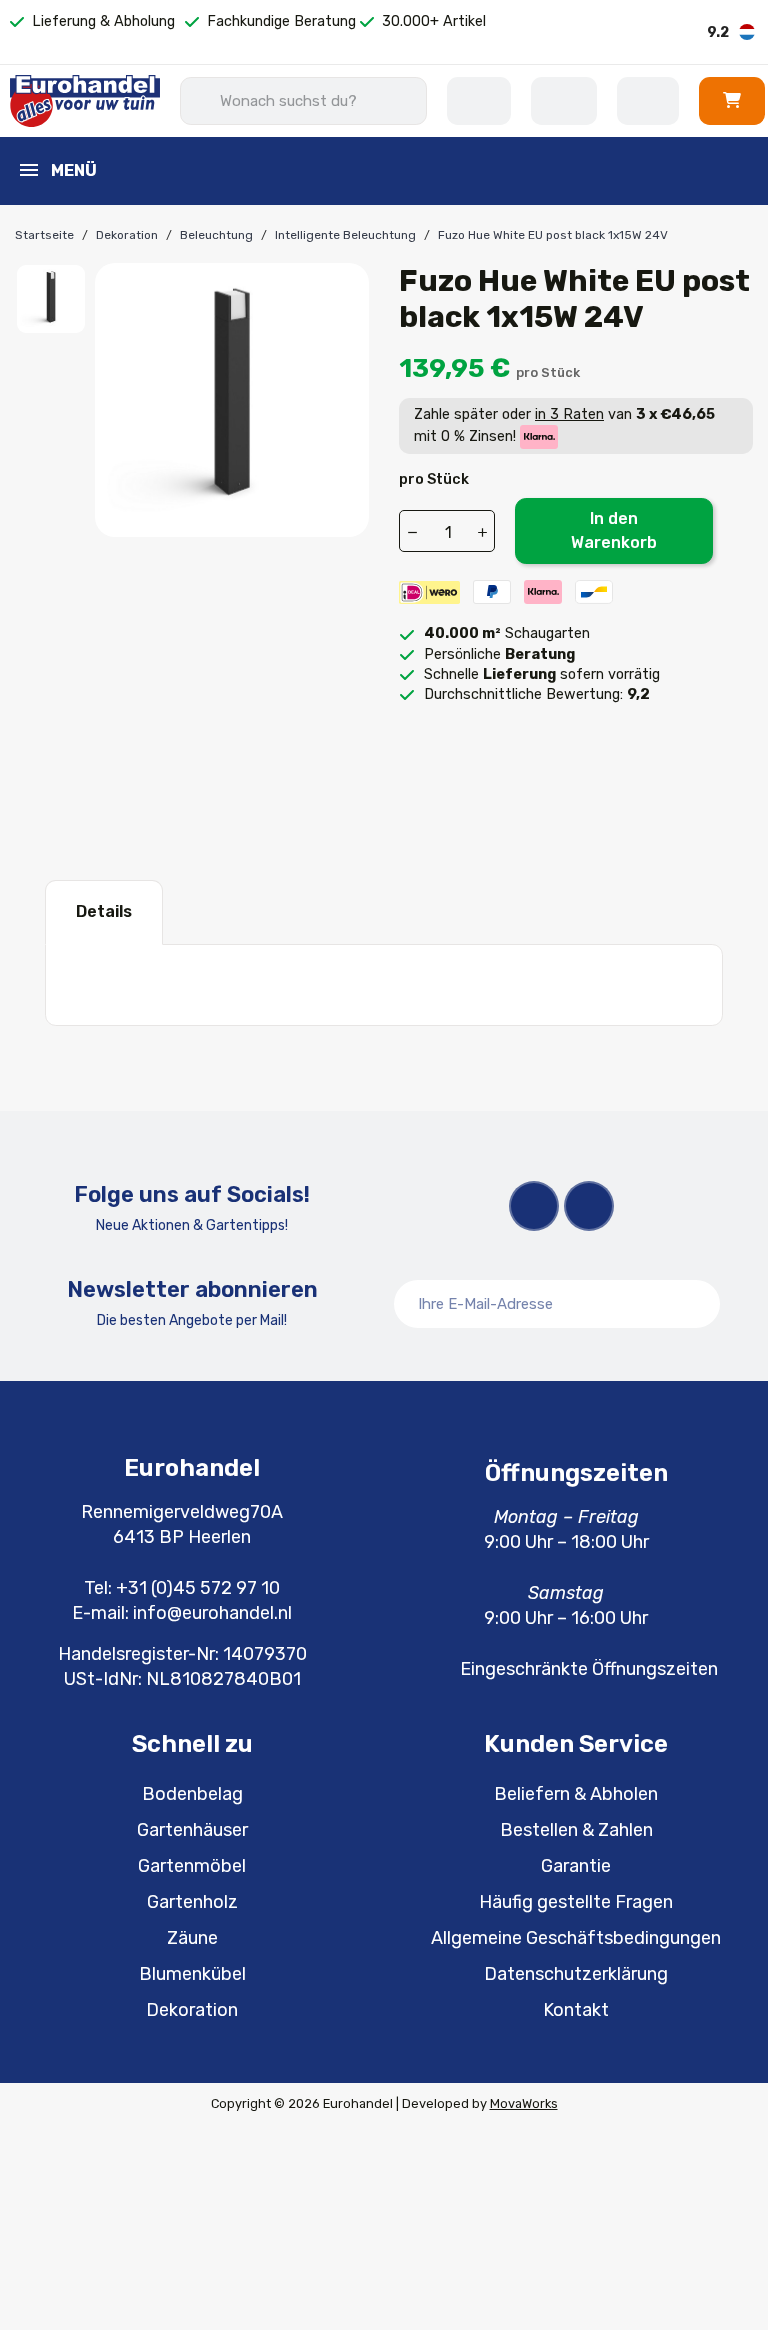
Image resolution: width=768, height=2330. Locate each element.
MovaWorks (524, 2103)
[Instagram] (589, 1206)
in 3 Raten (569, 414)
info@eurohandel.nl (212, 1613)
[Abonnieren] (694, 1304)
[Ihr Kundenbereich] (648, 101)
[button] (732, 100)
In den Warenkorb (614, 530)
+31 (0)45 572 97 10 (198, 1588)
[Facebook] (534, 1206)
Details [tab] (104, 911)
